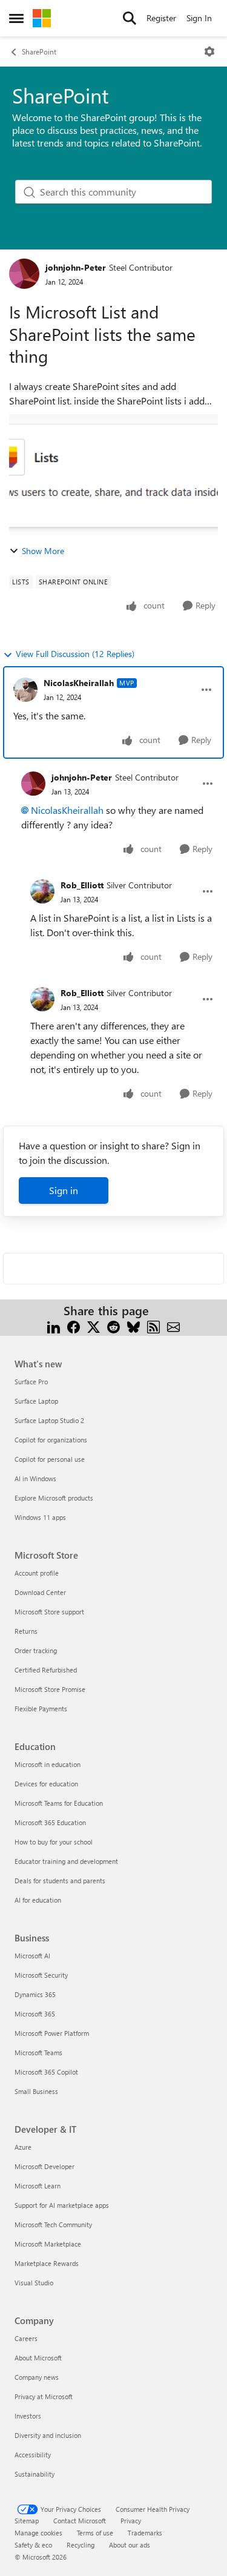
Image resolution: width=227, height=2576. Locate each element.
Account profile (37, 1573)
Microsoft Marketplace (48, 2244)
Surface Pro (31, 1382)
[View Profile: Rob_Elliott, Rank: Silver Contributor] (42, 891)
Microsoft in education (48, 1764)
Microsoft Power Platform (52, 2033)
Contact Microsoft (80, 2521)
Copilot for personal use (50, 1459)
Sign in (64, 1190)
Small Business (36, 2091)
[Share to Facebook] (74, 1325)
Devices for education (46, 1784)
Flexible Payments (41, 1709)
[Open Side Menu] (16, 18)
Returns (26, 1631)
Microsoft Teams (38, 2053)
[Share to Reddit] (113, 1325)
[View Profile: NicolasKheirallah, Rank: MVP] (25, 690)
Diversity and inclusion (48, 2435)
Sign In (199, 18)
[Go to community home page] (42, 18)
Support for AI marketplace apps (62, 2205)
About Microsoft (38, 2358)
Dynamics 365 (35, 1994)
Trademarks (145, 2533)
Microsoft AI (32, 1956)
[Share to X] (94, 1325)
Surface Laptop (36, 1401)
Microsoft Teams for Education (59, 1803)
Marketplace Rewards (47, 2263)
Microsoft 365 (35, 2014)
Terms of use (95, 2533)
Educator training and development (66, 1861)
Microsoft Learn (38, 2186)
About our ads (130, 2545)
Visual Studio (34, 2283)
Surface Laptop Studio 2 (49, 1420)
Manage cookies (38, 2533)
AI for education (38, 1900)
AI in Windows (35, 1478)
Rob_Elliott (82, 885)
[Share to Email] (173, 1325)
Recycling (81, 2545)
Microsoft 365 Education (50, 1822)
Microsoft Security (41, 1975)
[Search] (130, 18)
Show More (43, 551)
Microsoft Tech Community (53, 2224)
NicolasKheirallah (79, 683)
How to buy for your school (54, 1842)
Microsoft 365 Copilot (46, 2072)
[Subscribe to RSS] (153, 1325)
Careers (26, 2338)
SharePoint (39, 51)
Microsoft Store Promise (50, 1689)
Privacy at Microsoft (44, 2396)
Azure (23, 2147)
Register (161, 18)
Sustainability (35, 2474)
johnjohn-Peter (76, 267)
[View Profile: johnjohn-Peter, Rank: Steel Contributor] (24, 274)
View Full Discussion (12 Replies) (75, 654)
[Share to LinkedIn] (54, 1325)
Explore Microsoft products (54, 1498)
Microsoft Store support (49, 1612)
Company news (37, 2377)
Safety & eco (33, 2545)
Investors (28, 2416)
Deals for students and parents (60, 1881)
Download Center (40, 1592)
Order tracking (36, 1650)
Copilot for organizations (51, 1440)
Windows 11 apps (40, 1517)
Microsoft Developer (44, 2166)
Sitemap (27, 2521)
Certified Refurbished (46, 1670)
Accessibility (33, 2455)
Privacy (131, 2521)
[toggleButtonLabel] (209, 51)
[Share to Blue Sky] (133, 1325)
